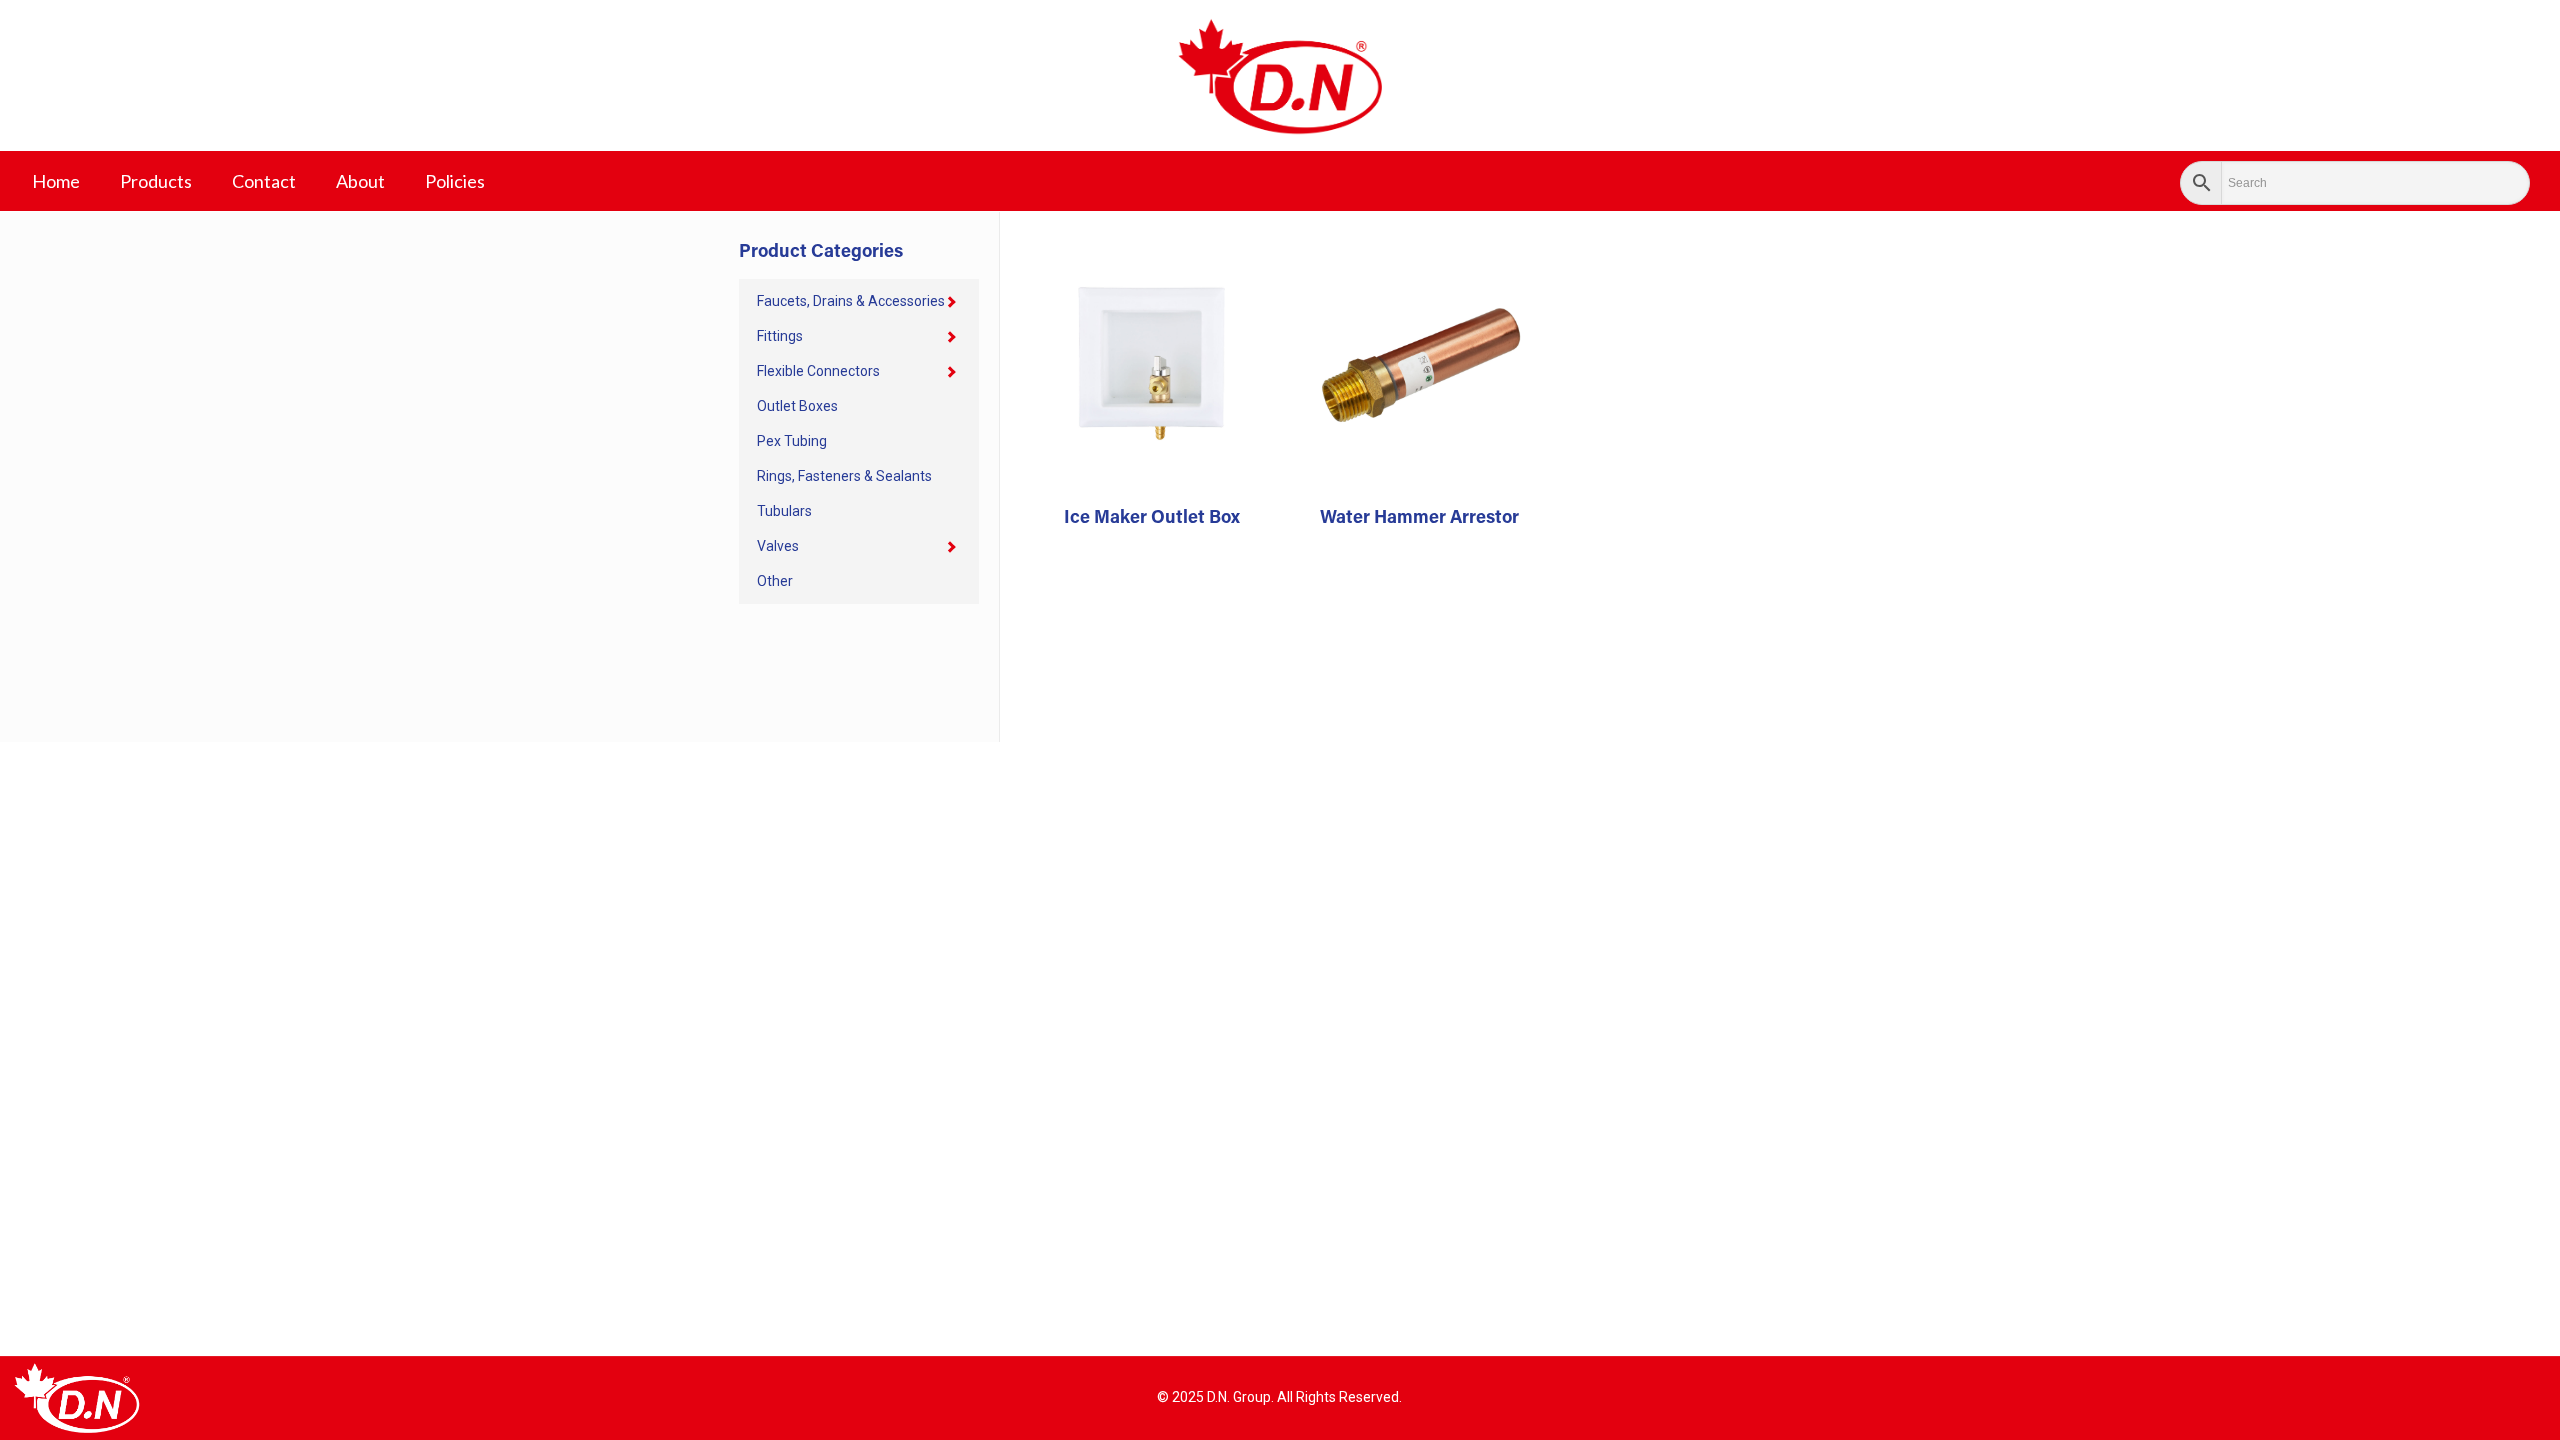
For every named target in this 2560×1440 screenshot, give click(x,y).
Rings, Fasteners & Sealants (844, 476)
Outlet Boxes (797, 406)
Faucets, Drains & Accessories (851, 301)
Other (775, 581)
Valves (778, 546)
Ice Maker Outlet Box (1152, 519)
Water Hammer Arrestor (1419, 519)
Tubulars (784, 511)
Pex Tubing (792, 441)
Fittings (780, 336)
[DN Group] (1280, 75)
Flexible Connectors (818, 371)
